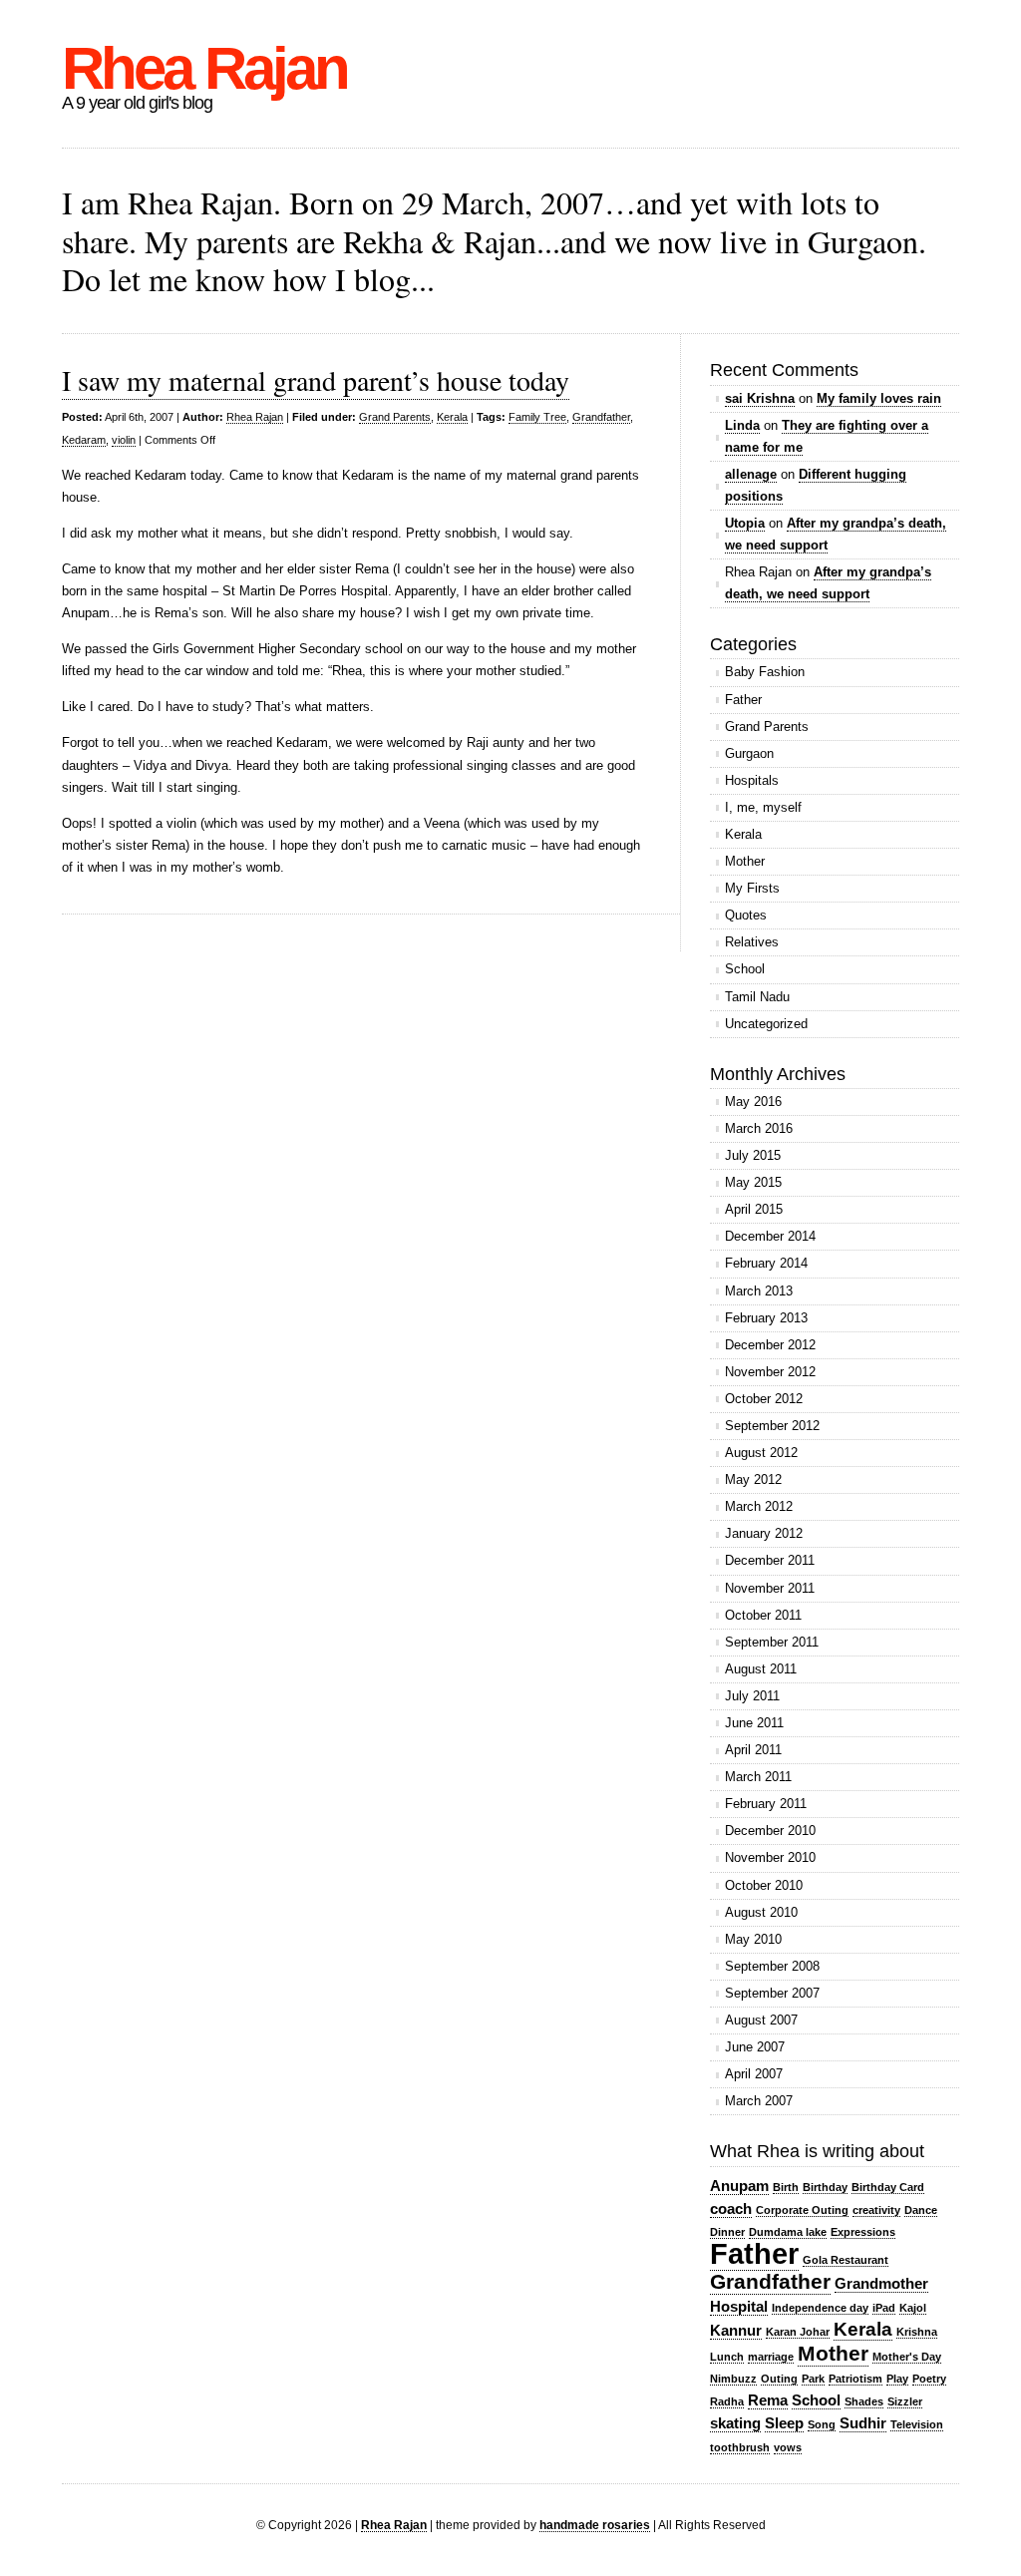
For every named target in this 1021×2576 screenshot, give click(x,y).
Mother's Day (907, 2357)
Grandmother (881, 2283)
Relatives (752, 942)
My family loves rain (879, 398)
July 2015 (753, 1155)
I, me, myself (763, 807)
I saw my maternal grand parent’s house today (316, 380)
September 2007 (772, 1993)
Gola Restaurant (846, 2260)
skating (735, 2423)
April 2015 (754, 1209)
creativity (876, 2210)
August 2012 (761, 1453)
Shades (864, 2401)
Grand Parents (395, 417)
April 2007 (754, 2074)
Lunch (727, 2357)
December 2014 (770, 1236)
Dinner (727, 2232)
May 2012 (753, 1479)
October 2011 (763, 1615)
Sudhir (863, 2423)
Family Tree (537, 417)
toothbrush (740, 2447)
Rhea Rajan (204, 68)
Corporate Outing (802, 2210)
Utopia (745, 523)
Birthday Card (888, 2187)
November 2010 (770, 1857)
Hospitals (752, 780)
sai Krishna (760, 398)
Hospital (739, 2306)
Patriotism (855, 2379)
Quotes (746, 915)
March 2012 (759, 1506)
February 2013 (766, 1318)
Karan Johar (798, 2332)
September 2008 (772, 1966)
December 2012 (770, 1345)
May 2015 (753, 1182)
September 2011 (772, 1642)
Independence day (820, 2308)
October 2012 (764, 1399)
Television (917, 2424)
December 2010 (770, 1831)
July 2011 (752, 1696)
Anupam (739, 2186)
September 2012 (772, 1426)
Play (897, 2379)
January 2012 (764, 1533)
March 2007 (759, 2101)
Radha (727, 2401)
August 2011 (761, 1669)
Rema (768, 2400)
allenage (751, 474)
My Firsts (752, 888)
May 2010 (753, 1939)
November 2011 (770, 1588)
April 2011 (753, 1750)
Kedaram (84, 440)
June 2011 (754, 1723)
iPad (884, 2308)
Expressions (863, 2232)
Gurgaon (749, 753)
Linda (742, 425)
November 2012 (770, 1372)
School (745, 969)
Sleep (784, 2423)
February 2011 (766, 1804)
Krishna (917, 2332)
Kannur (736, 2330)
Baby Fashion (765, 672)
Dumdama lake (788, 2232)
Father (743, 700)
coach (731, 2208)
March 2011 (758, 1777)
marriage (771, 2357)
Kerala (452, 417)
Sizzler (905, 2401)
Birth (786, 2187)
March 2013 (759, 1291)
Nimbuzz (733, 2379)
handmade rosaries (595, 2525)
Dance (921, 2210)
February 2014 (766, 1263)
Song (822, 2424)
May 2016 (753, 1102)
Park (813, 2379)
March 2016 (759, 1128)
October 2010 (764, 1885)
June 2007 (755, 2047)
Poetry (929, 2379)
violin (124, 440)
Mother (745, 861)
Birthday (825, 2187)
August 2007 (761, 2020)
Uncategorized (766, 1024)
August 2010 (761, 1912)
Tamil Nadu (757, 997)
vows (788, 2447)
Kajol (913, 2308)
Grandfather (601, 417)
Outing (779, 2379)
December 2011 (770, 1560)
